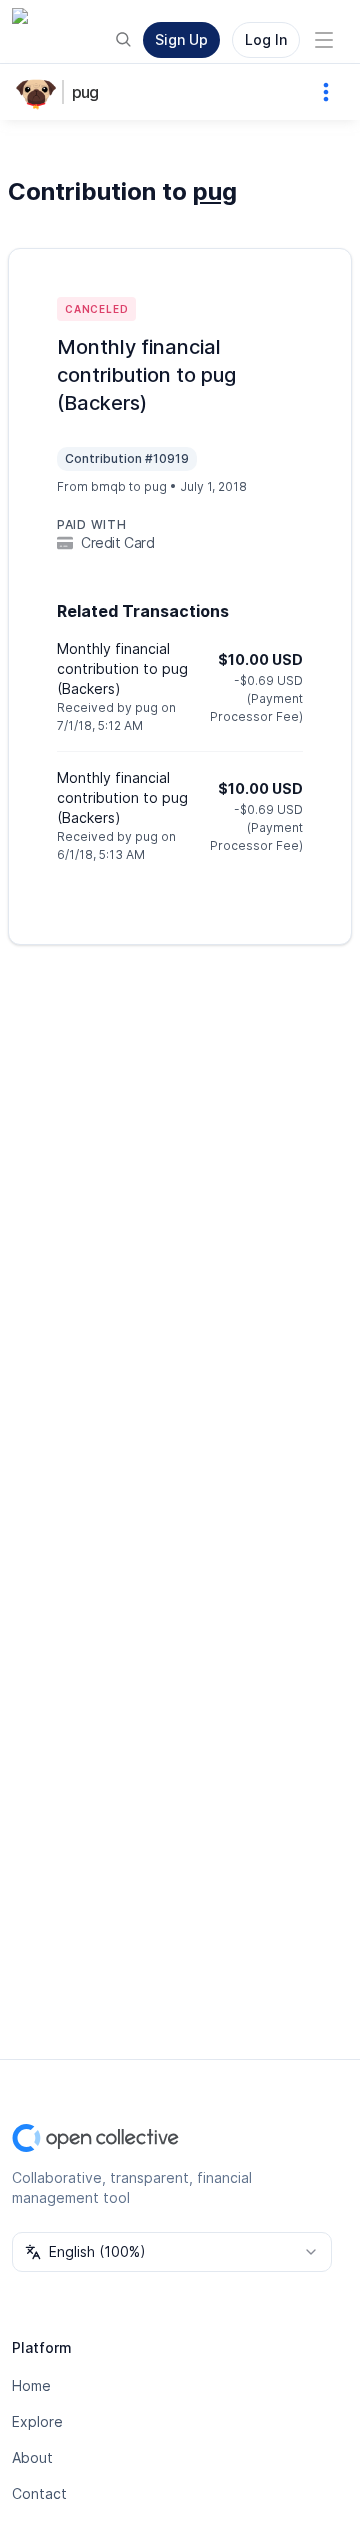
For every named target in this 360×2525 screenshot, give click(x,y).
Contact (39, 2493)
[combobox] (172, 2252)
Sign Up (181, 39)
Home (31, 2385)
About (32, 2457)
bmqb (108, 486)
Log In (266, 39)
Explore (37, 2421)
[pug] (40, 92)
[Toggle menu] (324, 40)
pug (85, 92)
